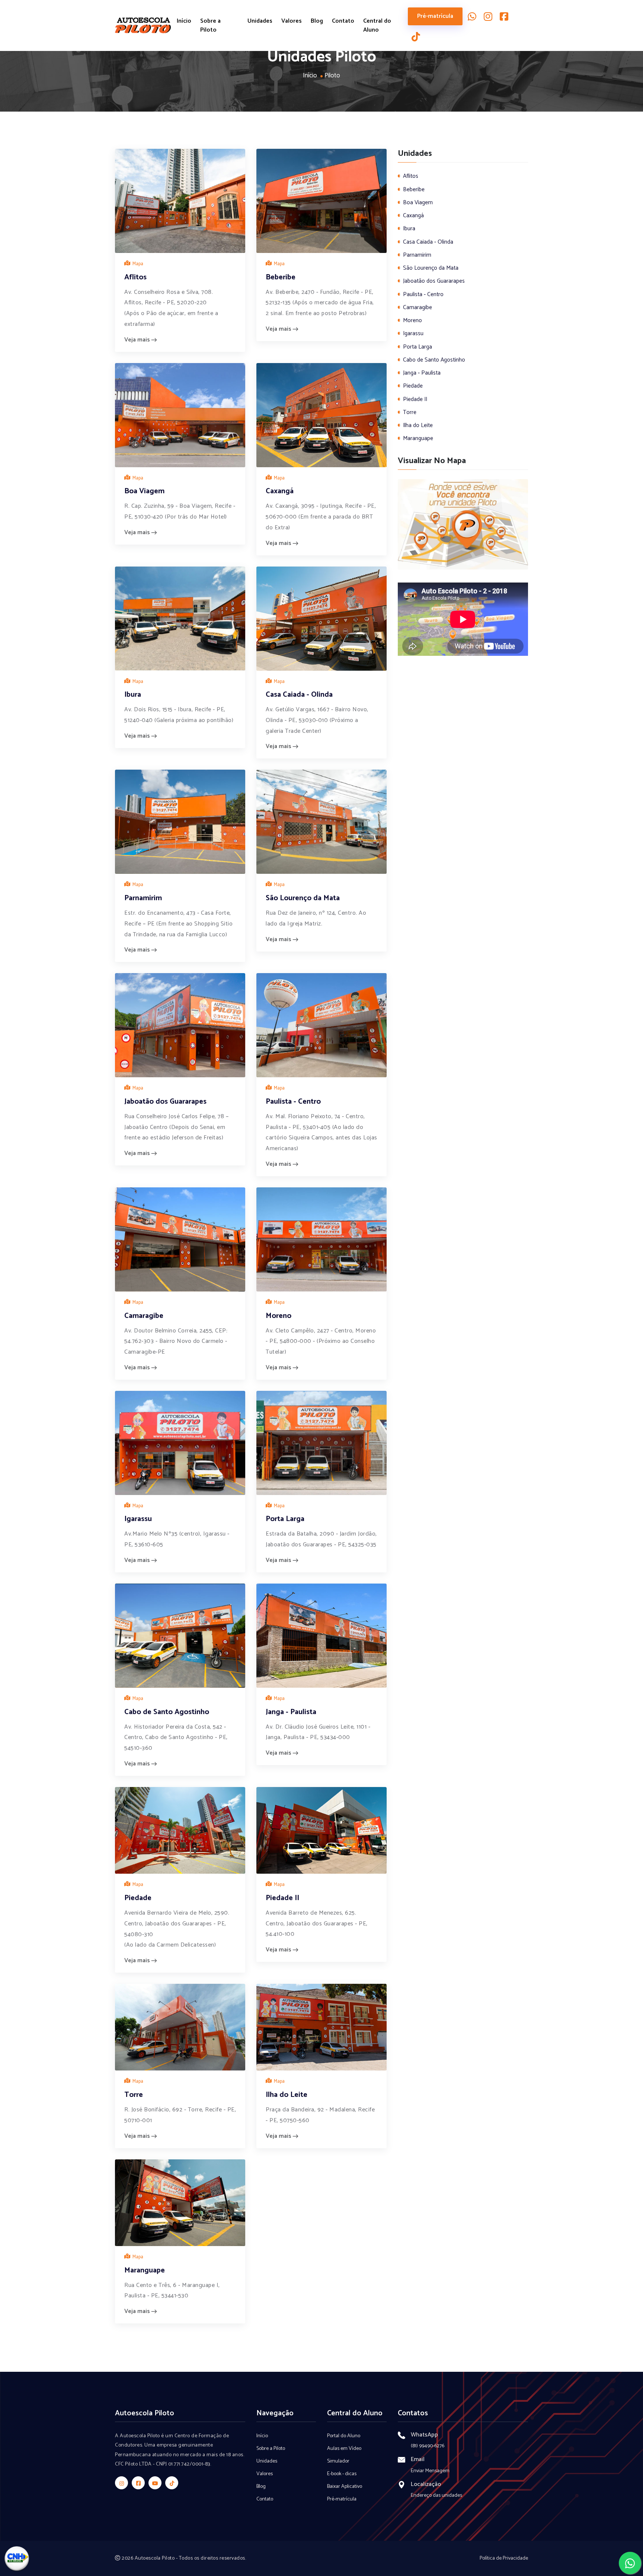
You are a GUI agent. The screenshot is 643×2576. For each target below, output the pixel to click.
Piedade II (282, 1898)
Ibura (133, 695)
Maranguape (145, 2270)
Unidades (260, 21)
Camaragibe (144, 1316)
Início (184, 21)
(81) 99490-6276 (428, 2446)
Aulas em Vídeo (344, 2449)
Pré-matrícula (435, 16)
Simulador (338, 2461)
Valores (292, 21)
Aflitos (135, 277)
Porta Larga (285, 1519)
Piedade (138, 1898)
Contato (343, 21)
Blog (317, 21)
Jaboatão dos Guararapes (165, 1102)
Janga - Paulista (291, 1712)
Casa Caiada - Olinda (299, 695)
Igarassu (138, 1519)
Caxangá (280, 491)
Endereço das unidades (436, 2495)
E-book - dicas (342, 2474)
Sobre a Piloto (210, 26)
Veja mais (138, 340)
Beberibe (281, 277)
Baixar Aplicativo (345, 2487)
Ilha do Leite (287, 2095)
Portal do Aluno (344, 2436)
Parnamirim (143, 898)
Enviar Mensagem (430, 2471)
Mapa (137, 264)
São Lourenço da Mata (303, 898)
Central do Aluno (377, 26)
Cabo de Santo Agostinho (167, 1712)
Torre (134, 2095)
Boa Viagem (144, 491)
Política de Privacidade (504, 2558)
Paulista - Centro (293, 1102)
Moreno (279, 1316)
